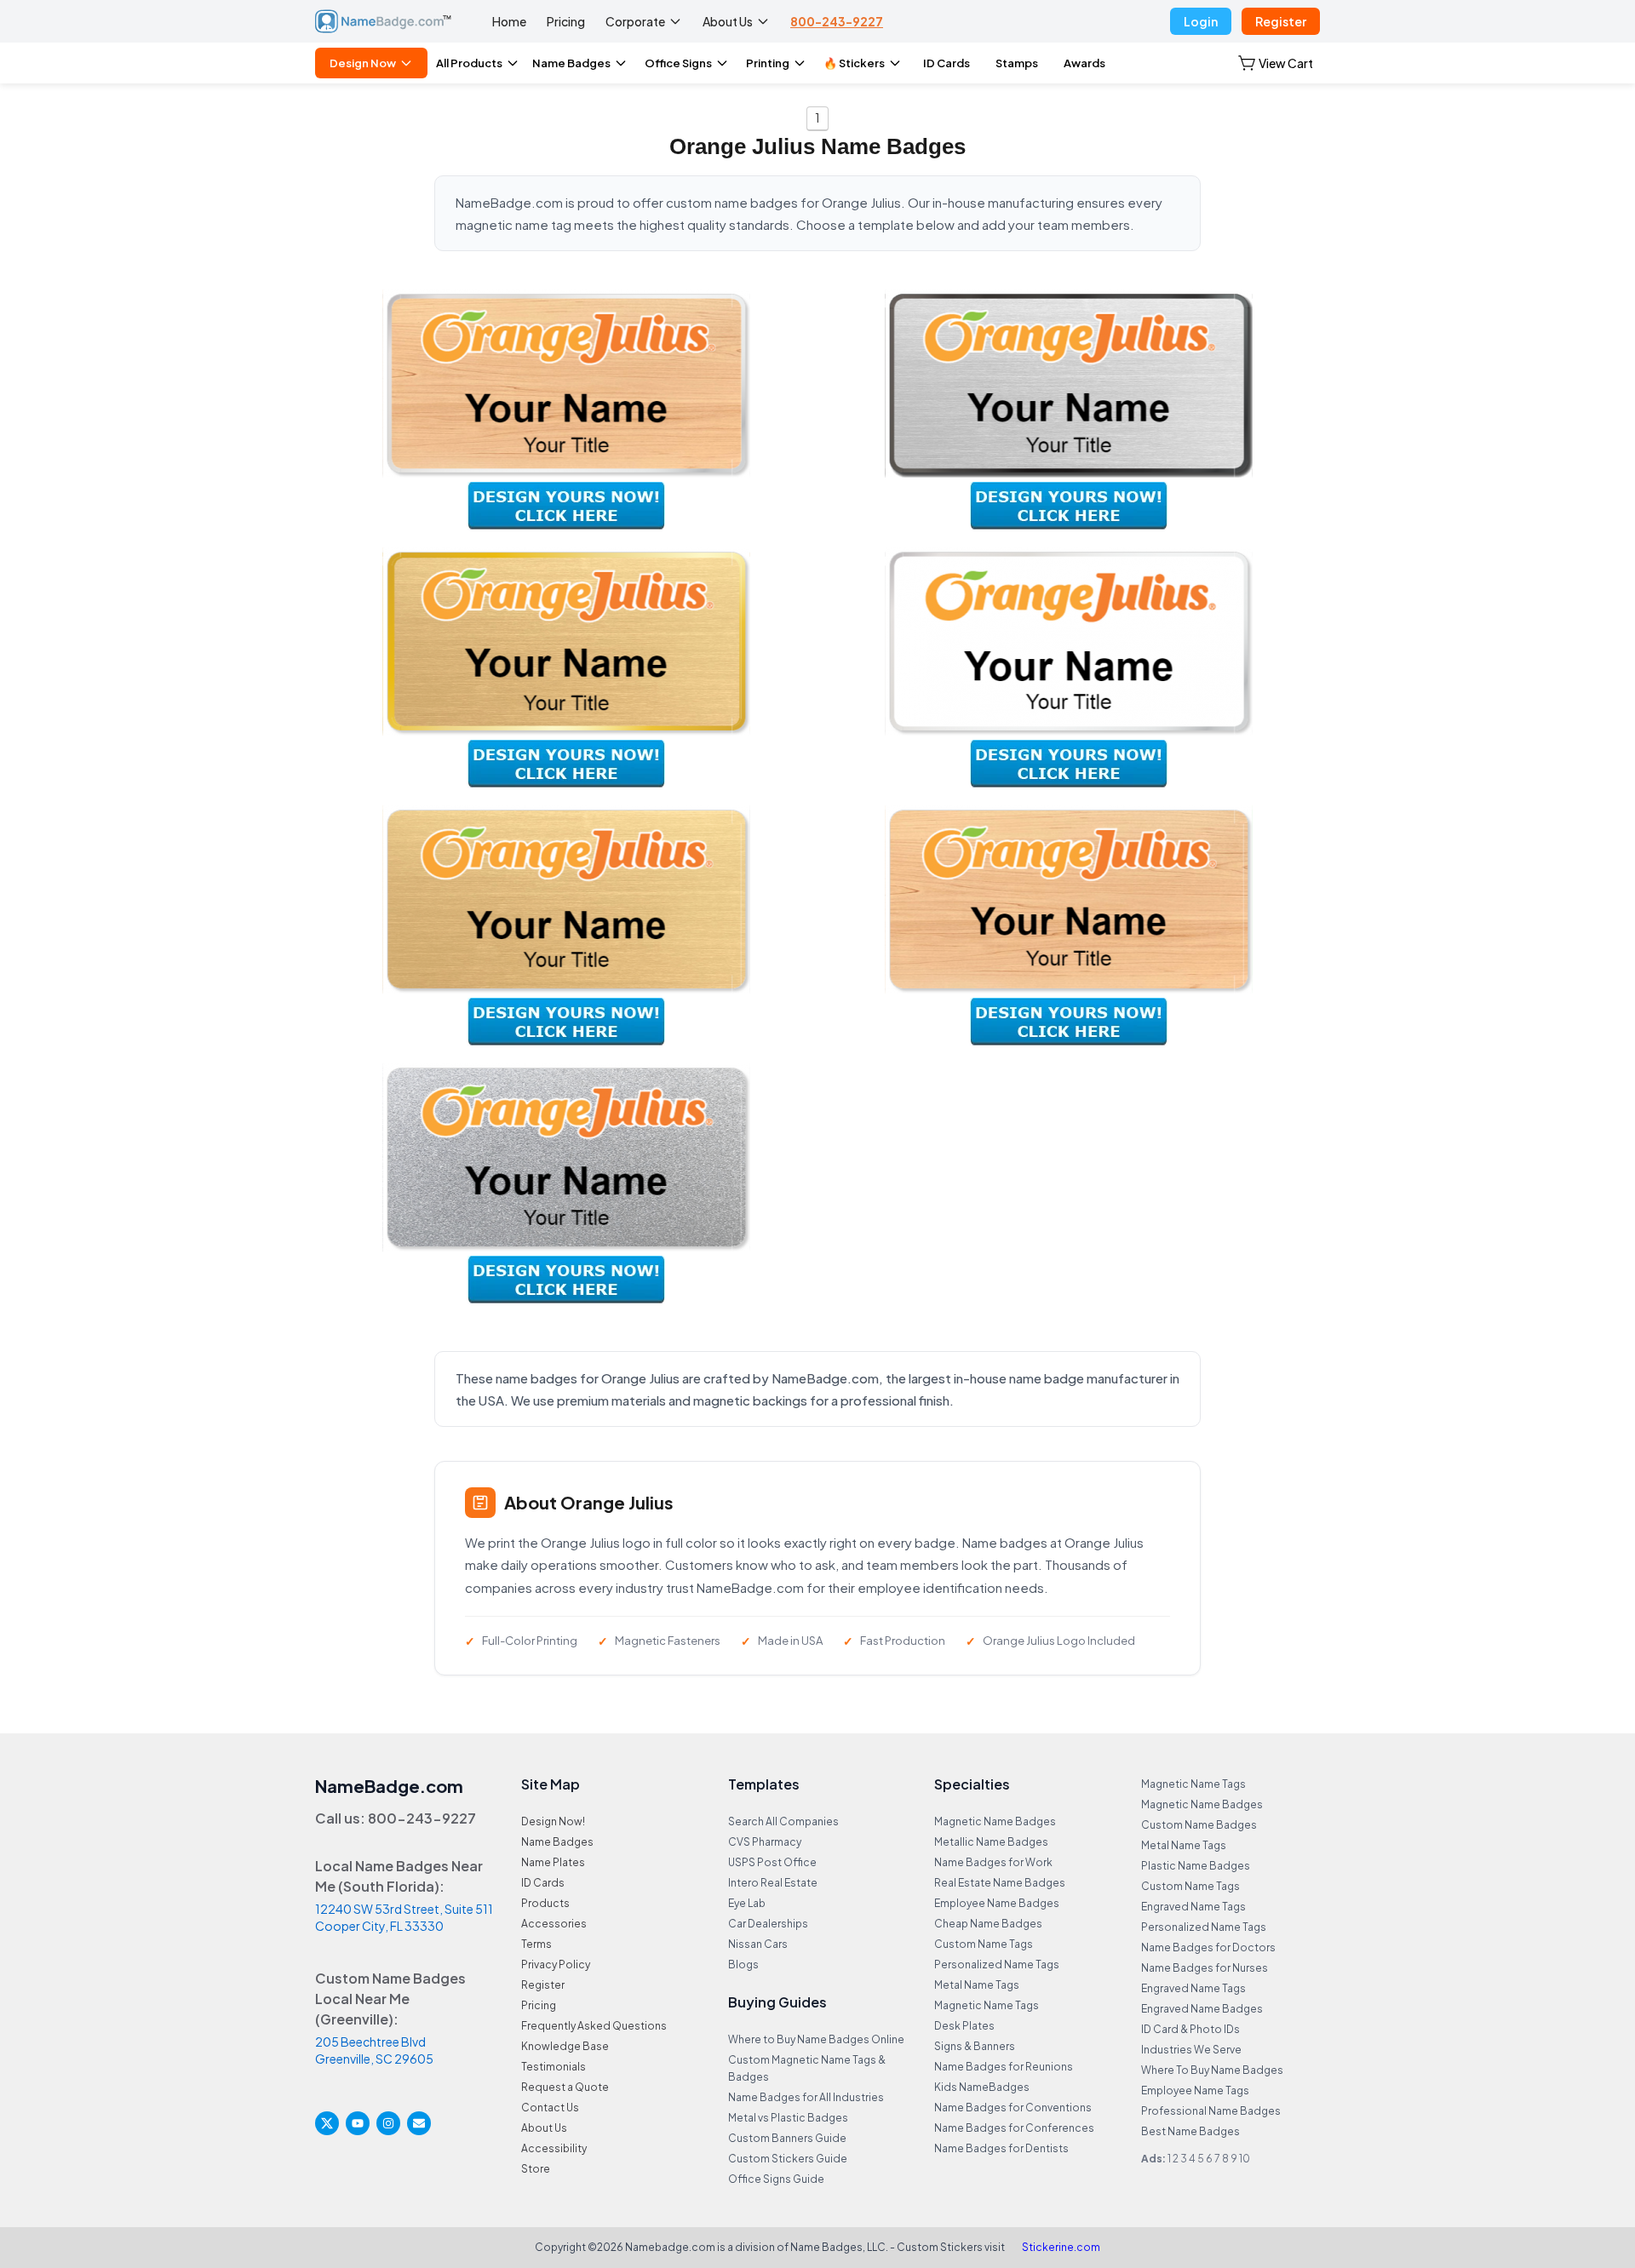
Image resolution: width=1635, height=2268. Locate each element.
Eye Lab (747, 1903)
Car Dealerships (768, 1924)
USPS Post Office (772, 1862)
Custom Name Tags (984, 1944)
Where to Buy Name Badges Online (816, 2039)
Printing (768, 63)
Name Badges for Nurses (1205, 1968)
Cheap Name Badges (988, 1924)
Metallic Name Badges (991, 1842)
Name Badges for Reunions (1004, 2067)
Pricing (566, 21)
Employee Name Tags (1195, 2090)
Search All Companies (783, 1821)
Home (509, 21)
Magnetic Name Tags (987, 2005)
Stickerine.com (1061, 2247)
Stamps (1017, 63)
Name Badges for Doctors (1208, 1947)
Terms (536, 1944)
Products (545, 1903)
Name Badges (571, 63)
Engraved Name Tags (1193, 1907)
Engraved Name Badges (1202, 2009)
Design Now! (553, 1821)
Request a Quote (565, 2087)
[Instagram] (388, 2123)
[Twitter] (327, 2123)
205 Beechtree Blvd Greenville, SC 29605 (374, 2050)
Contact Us (550, 2108)
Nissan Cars (758, 1944)
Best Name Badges (1190, 2131)
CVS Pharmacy (765, 1842)
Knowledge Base (565, 2046)
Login (1201, 21)
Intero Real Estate (773, 1883)
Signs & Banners (975, 2046)
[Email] (419, 2123)
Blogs (743, 1964)
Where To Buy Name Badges (1212, 2070)
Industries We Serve (1191, 2050)
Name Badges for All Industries (806, 2097)
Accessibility (554, 2148)
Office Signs (678, 63)
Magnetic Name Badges (995, 1821)
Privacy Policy (556, 1964)
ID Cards (947, 63)
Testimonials (554, 2067)
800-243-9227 (837, 21)
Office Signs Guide (776, 2179)
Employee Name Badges (997, 1903)
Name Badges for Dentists (1001, 2148)
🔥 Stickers (854, 63)
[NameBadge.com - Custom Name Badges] (383, 21)
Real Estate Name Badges (1000, 1883)
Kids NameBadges (982, 2087)
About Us (728, 21)
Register (1281, 21)
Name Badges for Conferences (1014, 2128)
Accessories (554, 1924)
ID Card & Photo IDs (1190, 2029)
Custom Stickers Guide (788, 2159)
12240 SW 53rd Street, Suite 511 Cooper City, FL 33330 (404, 1917)
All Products (469, 63)
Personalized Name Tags (997, 1964)
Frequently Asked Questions (594, 2026)
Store (536, 2169)
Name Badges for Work (993, 1862)
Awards (1084, 63)
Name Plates (553, 1862)
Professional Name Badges (1211, 2111)
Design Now (363, 63)
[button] (1276, 63)
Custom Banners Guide (787, 2138)
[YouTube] (358, 2123)
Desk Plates (964, 2026)
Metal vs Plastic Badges (788, 2118)
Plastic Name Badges (1196, 1866)
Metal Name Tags (977, 1985)
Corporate (635, 21)
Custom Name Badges (1199, 1825)
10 (1245, 2159)
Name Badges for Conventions (1013, 2108)
